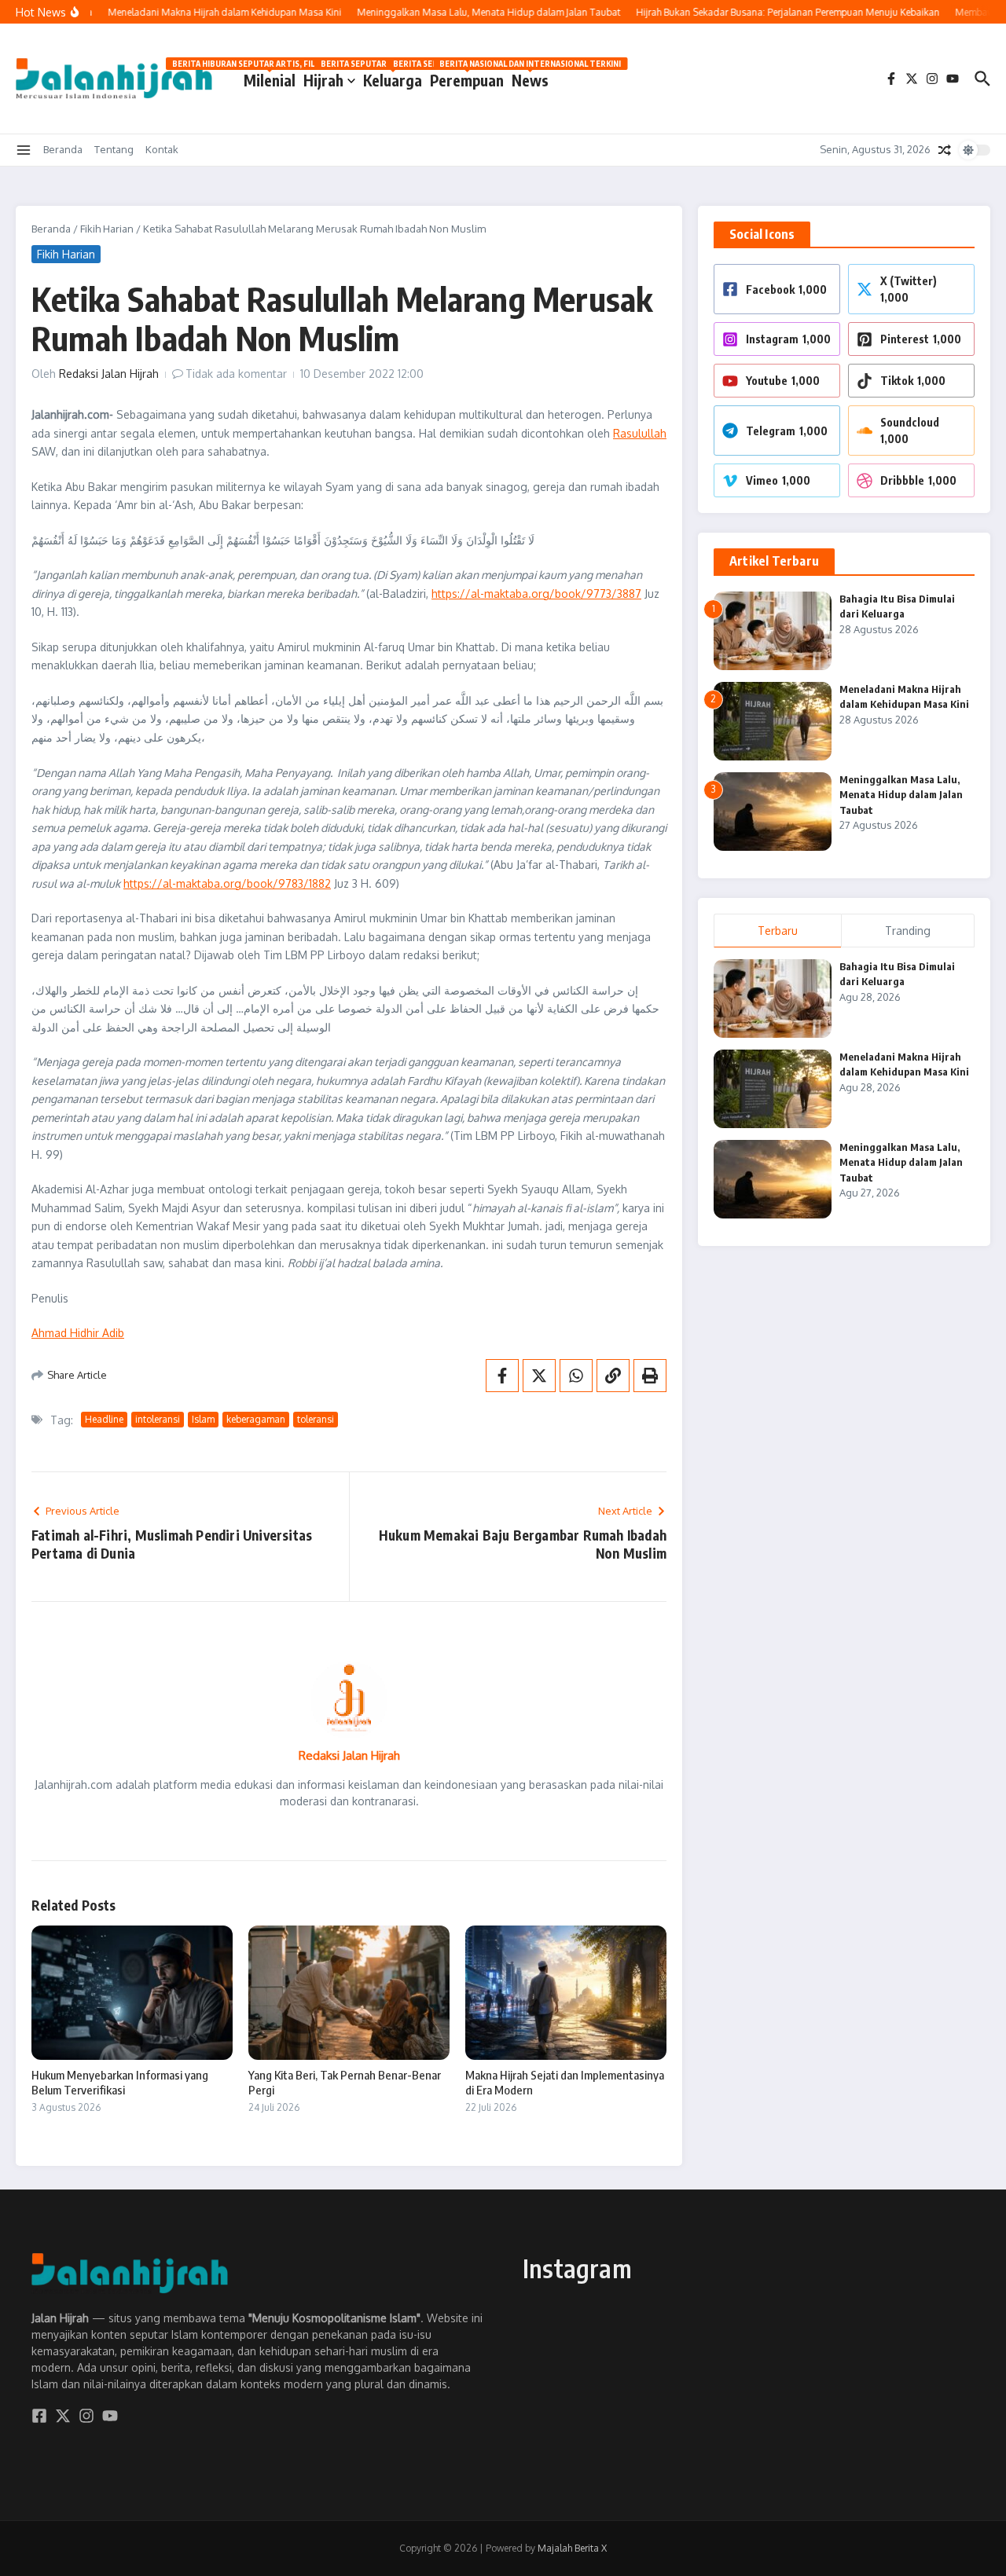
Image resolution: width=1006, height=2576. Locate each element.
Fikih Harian (107, 229)
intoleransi (158, 1419)
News (530, 77)
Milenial (270, 77)
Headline (104, 1419)
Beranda (63, 149)
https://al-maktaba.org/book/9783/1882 (227, 883)
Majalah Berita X (572, 2548)
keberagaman (256, 1419)
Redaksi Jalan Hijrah (109, 374)
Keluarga (393, 77)
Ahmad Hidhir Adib (78, 1333)
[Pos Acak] (945, 150)
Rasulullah (640, 433)
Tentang (114, 149)
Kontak (162, 149)
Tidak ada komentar (236, 374)
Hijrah (323, 80)
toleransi (316, 1419)
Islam (203, 1419)
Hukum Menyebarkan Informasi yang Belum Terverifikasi (120, 2083)
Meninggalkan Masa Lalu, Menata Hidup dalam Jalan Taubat (901, 795)
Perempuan (467, 77)
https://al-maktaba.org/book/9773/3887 (536, 594)
